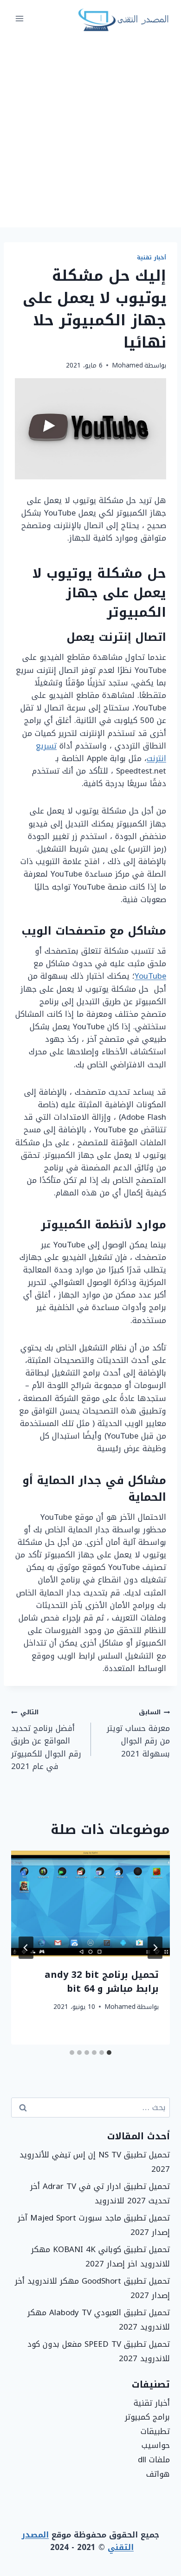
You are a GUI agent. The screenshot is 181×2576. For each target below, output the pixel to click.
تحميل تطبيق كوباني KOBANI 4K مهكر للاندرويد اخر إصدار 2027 (100, 2256)
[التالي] (26, 1948)
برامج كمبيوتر (147, 2417)
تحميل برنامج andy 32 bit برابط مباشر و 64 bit (102, 1982)
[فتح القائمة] (20, 18)
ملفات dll (154, 2460)
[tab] (109, 2053)
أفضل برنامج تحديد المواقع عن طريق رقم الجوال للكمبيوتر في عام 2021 (46, 1739)
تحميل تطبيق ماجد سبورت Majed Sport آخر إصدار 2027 (94, 2225)
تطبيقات (155, 2431)
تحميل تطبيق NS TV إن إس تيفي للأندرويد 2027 (95, 2162)
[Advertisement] (90, 132)
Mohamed (127, 365)
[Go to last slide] (155, 1948)
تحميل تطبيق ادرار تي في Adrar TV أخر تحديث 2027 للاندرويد (100, 2193)
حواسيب (156, 2445)
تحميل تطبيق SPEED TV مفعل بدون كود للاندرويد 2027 (99, 2351)
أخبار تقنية (152, 258)
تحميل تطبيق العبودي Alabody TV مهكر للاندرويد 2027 (99, 2320)
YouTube (150, 976)
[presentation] (90, 1904)
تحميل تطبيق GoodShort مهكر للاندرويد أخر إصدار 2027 (92, 2288)
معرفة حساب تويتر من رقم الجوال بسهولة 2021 (138, 1733)
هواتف (158, 2474)
